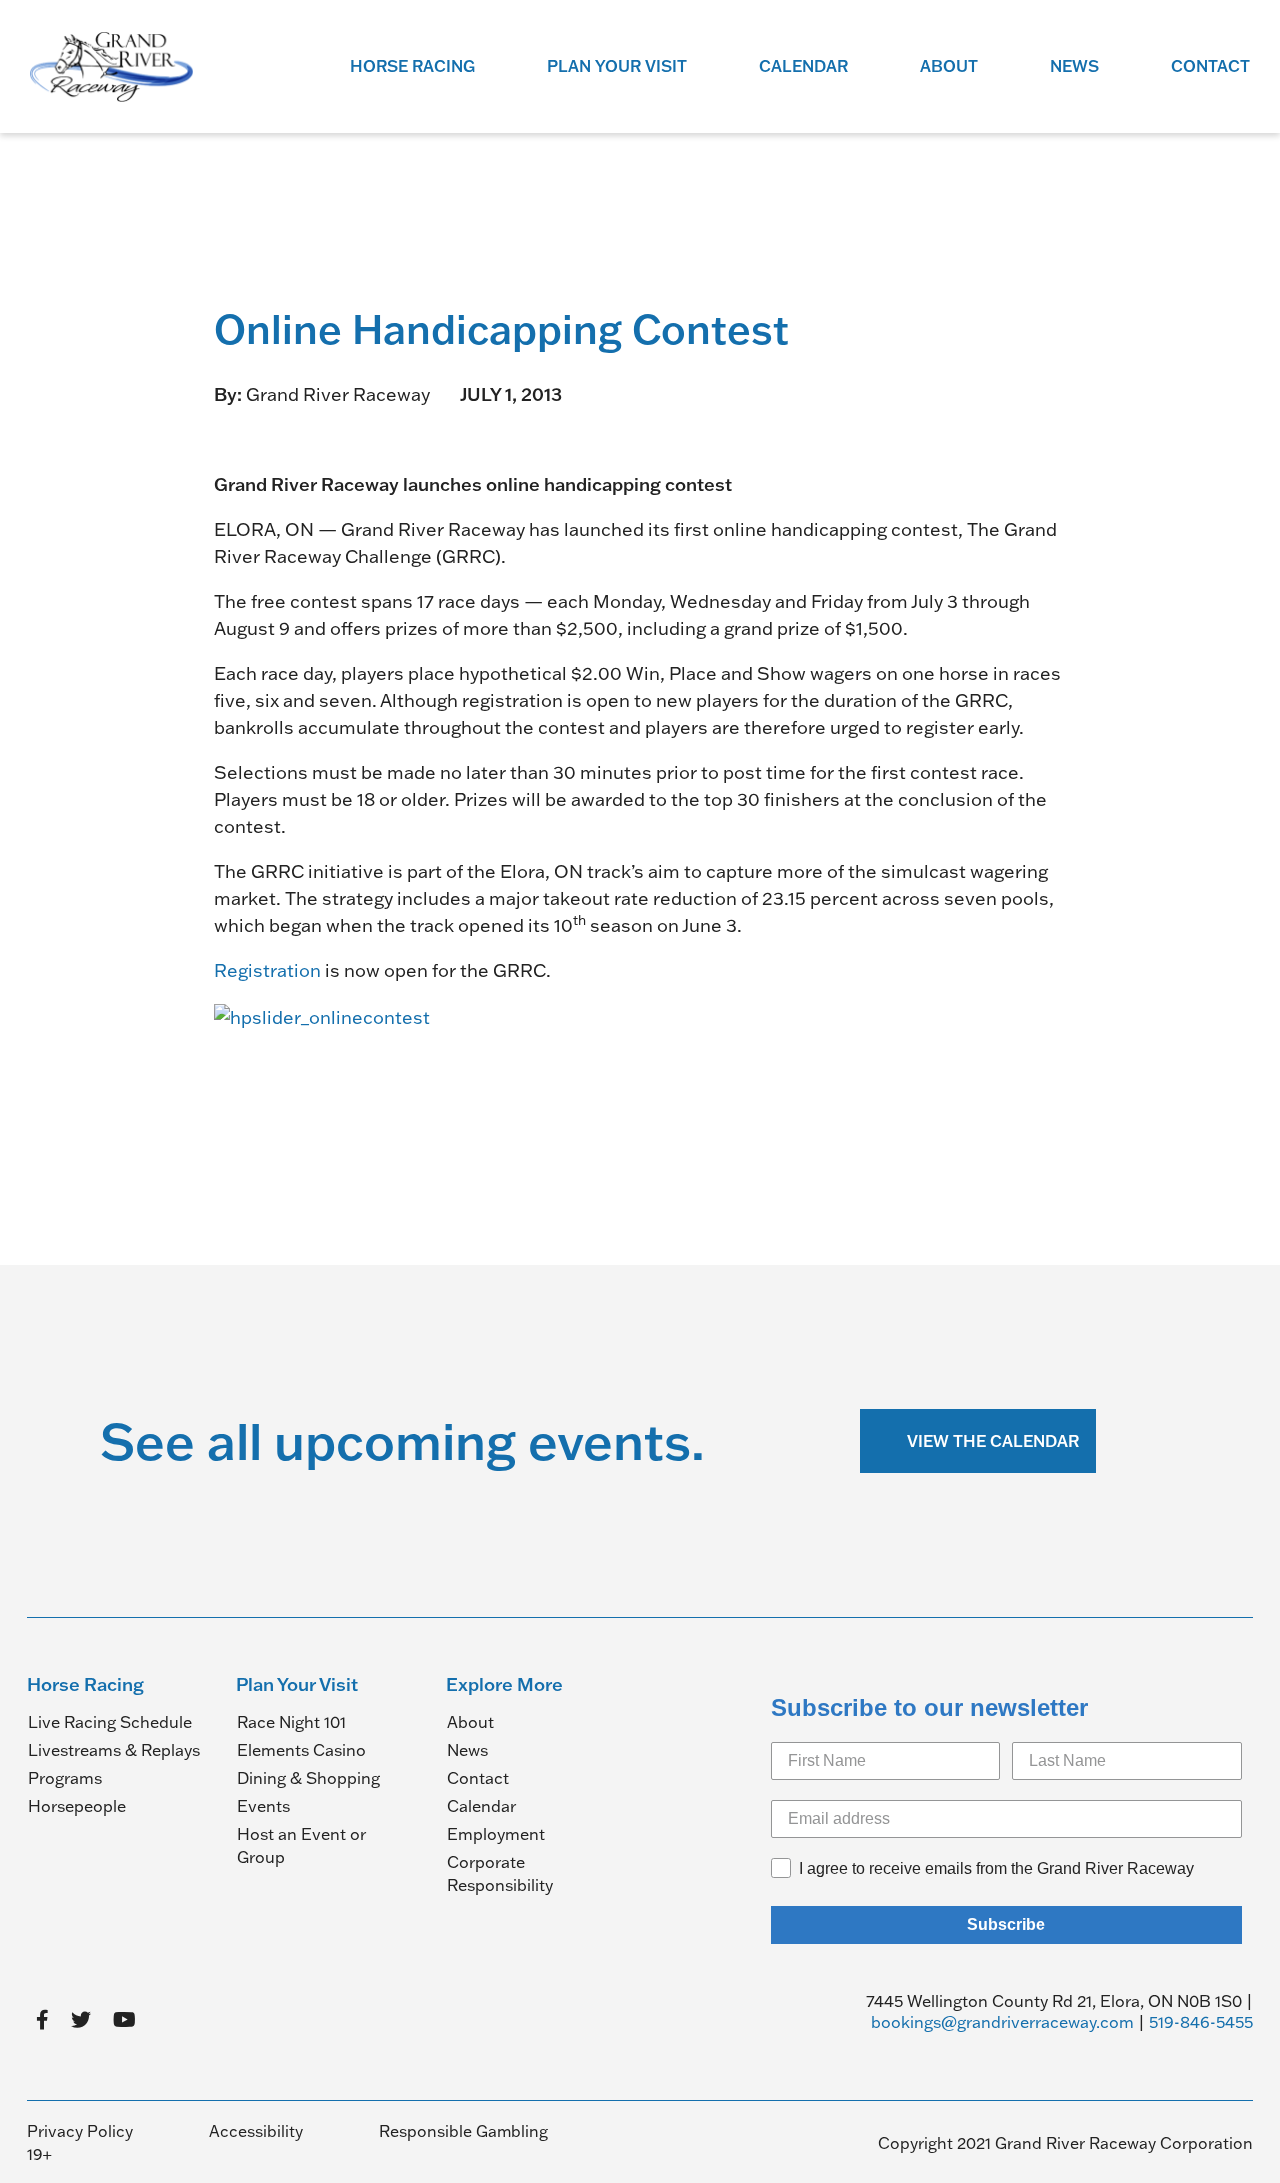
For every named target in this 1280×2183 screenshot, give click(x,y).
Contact (1210, 66)
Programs (65, 1778)
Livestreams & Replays (114, 1750)
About (949, 66)
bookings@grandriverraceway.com (1002, 2022)
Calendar (803, 66)
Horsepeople (77, 1806)
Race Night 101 (291, 1722)
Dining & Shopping (308, 1778)
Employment (496, 1834)
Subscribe (1006, 1924)
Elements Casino (301, 1750)
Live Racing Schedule (110, 1722)
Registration (267, 970)
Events (263, 1806)
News (1074, 66)
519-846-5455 (1201, 2022)
